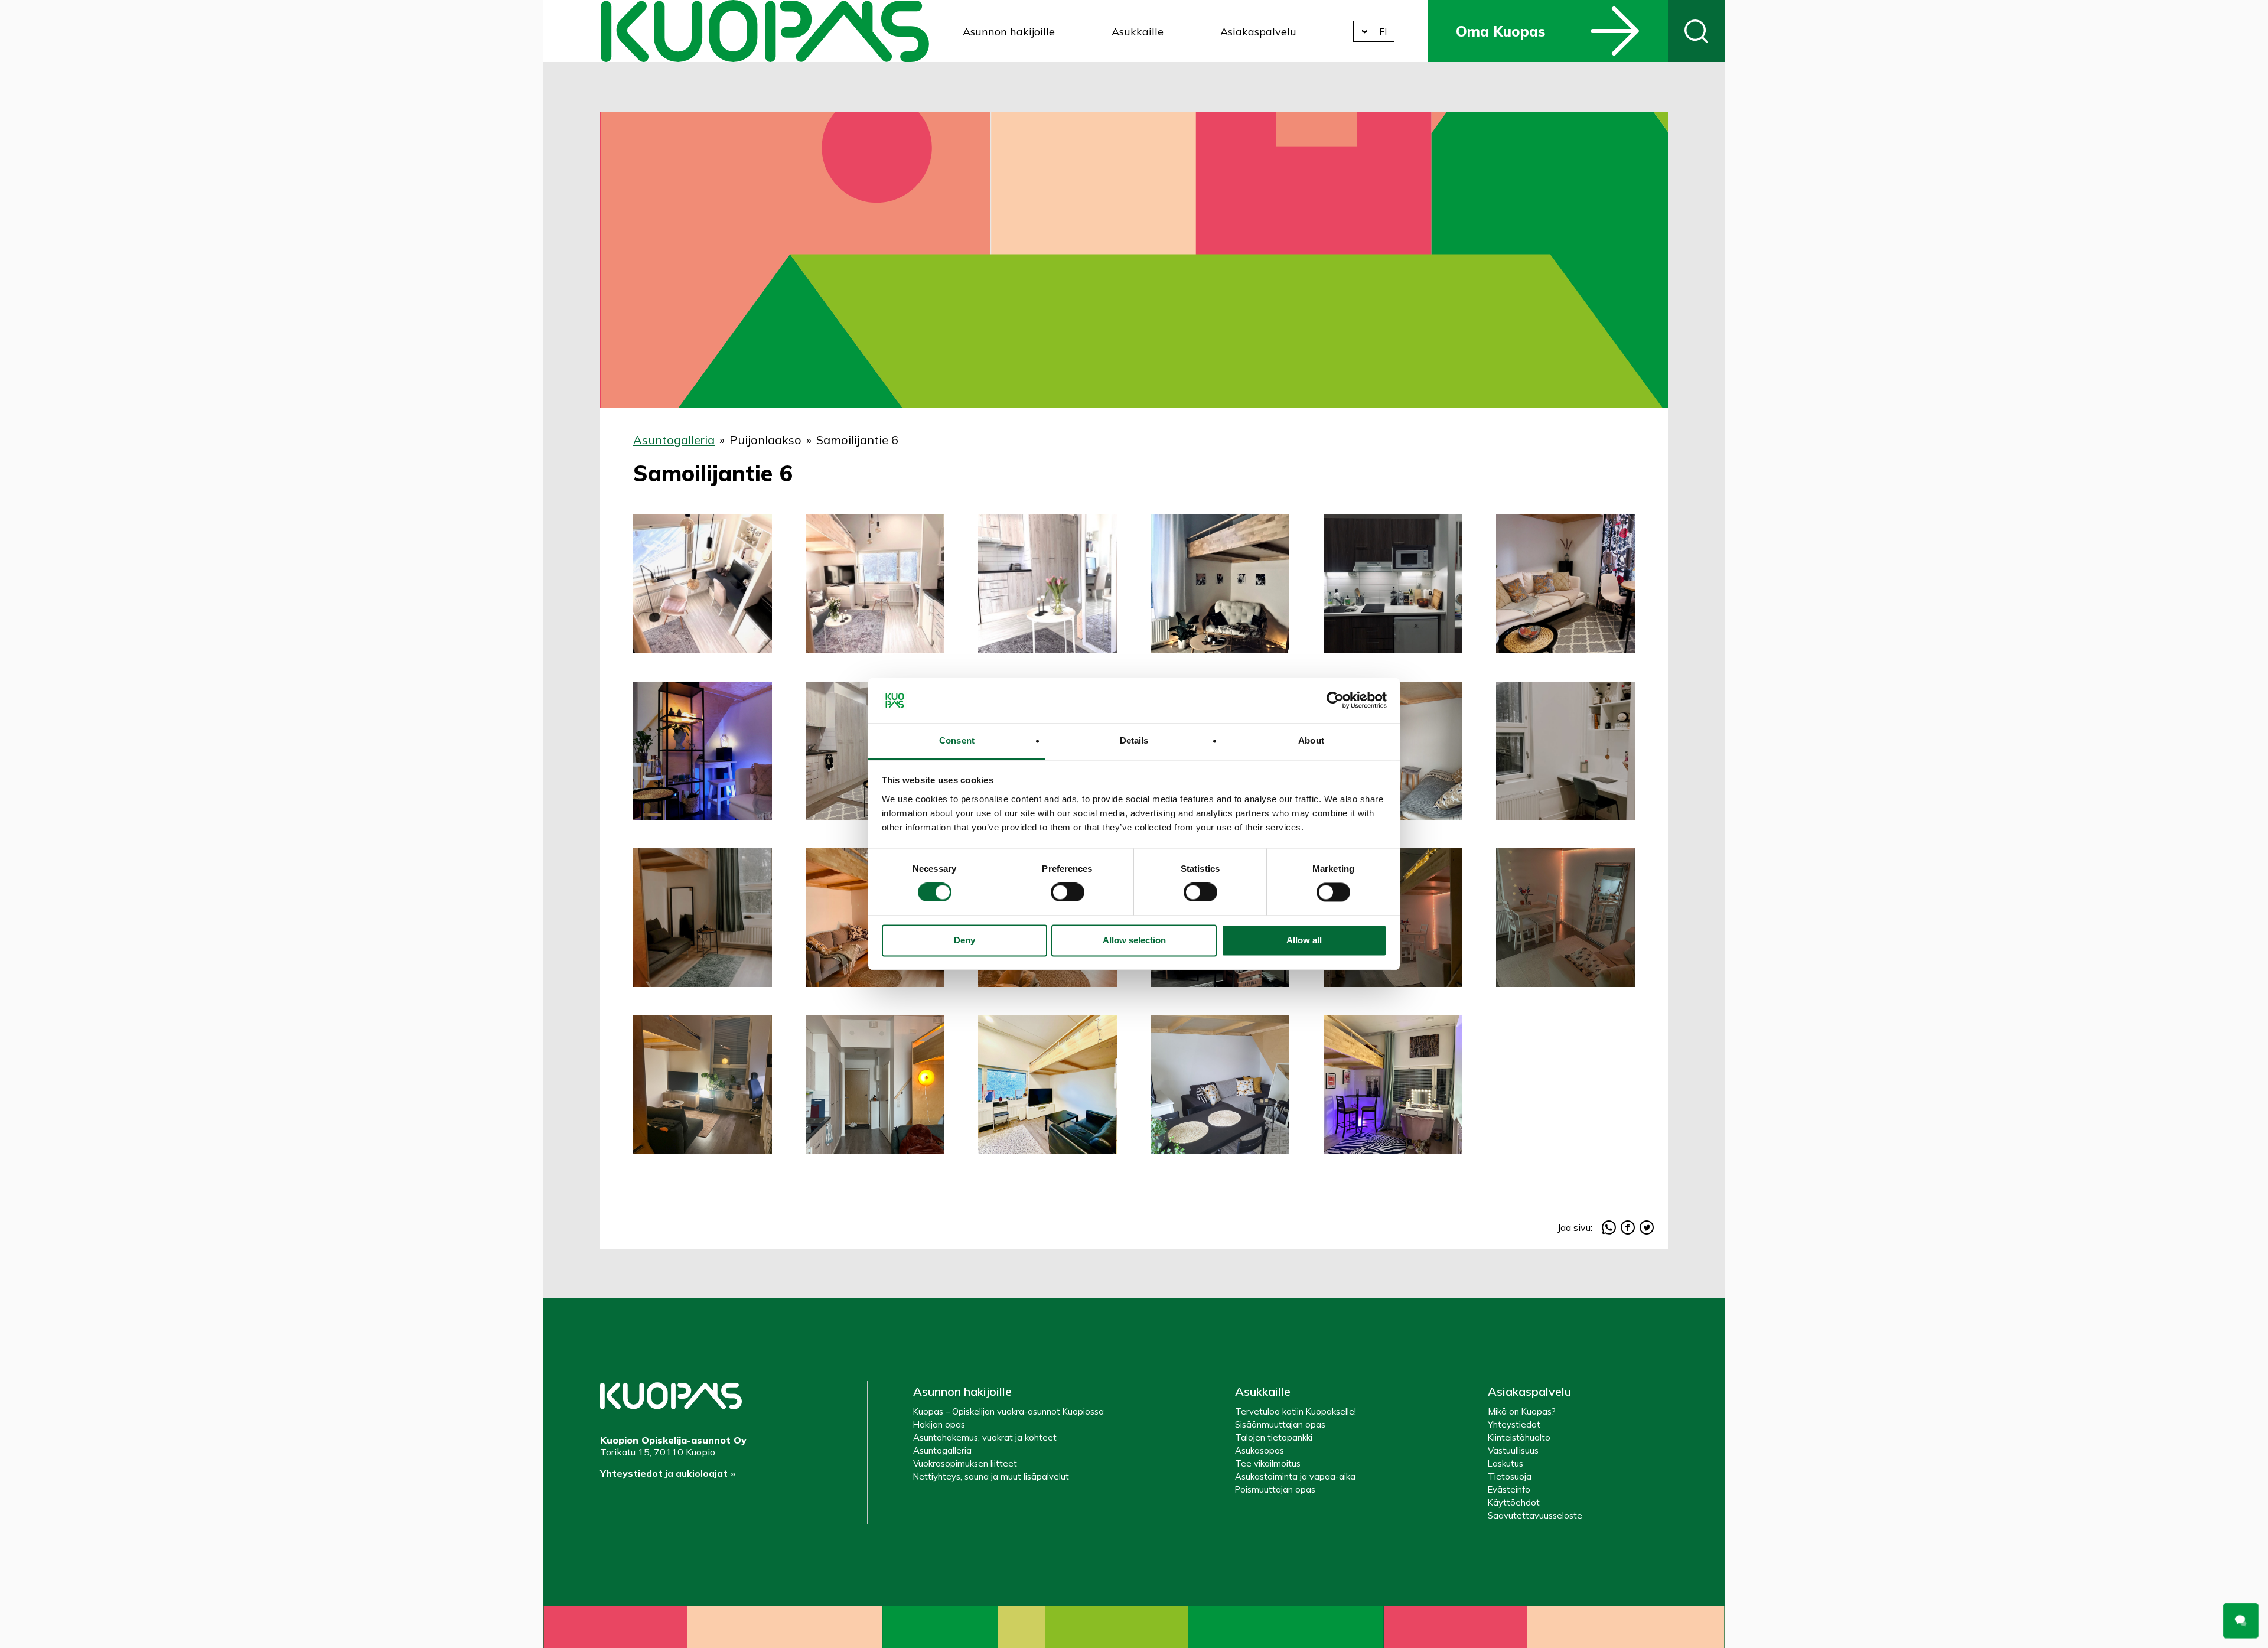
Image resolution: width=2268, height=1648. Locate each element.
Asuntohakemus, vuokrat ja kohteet (985, 1437)
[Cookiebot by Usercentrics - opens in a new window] (1335, 701)
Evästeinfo (1509, 1489)
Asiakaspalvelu (1258, 32)
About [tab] (1311, 740)
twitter (1647, 1227)
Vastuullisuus (1513, 1450)
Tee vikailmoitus (1268, 1463)
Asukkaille (1138, 32)
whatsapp (1609, 1227)
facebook (1628, 1227)
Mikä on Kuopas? (1522, 1411)
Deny (964, 940)
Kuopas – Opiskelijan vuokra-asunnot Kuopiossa (1008, 1411)
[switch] (1068, 893)
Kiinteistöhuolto (1519, 1437)
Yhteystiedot (1514, 1424)
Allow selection (1134, 940)
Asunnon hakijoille (1009, 32)
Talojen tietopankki (1274, 1437)
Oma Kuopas (1500, 31)
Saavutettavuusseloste (1535, 1515)
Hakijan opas (939, 1424)
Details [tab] (1134, 740)
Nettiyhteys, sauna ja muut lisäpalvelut (991, 1476)
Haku (1696, 31)
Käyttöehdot (1514, 1502)
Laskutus (1506, 1463)
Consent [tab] (957, 740)
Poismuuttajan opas (1275, 1489)
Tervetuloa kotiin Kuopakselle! (1296, 1411)
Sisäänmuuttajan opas (1280, 1424)
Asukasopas (1260, 1450)
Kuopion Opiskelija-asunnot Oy (765, 31)
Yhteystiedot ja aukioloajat (664, 1473)
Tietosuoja (1510, 1476)
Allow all (1304, 940)
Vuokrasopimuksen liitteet (965, 1463)
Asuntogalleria (674, 440)
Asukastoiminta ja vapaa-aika (1295, 1476)
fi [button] (1383, 31)
